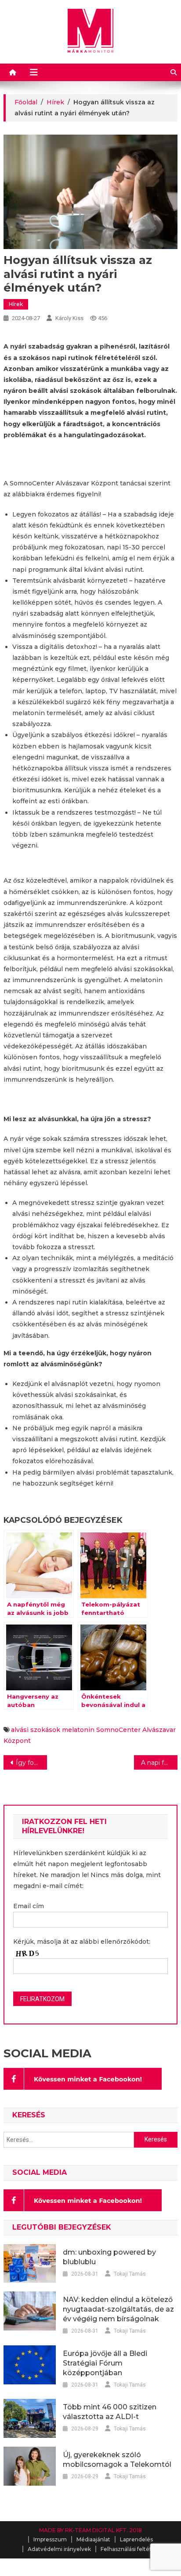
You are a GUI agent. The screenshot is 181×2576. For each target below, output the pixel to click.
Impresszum (50, 2539)
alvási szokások (36, 1730)
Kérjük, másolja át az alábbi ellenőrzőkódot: (82, 1942)
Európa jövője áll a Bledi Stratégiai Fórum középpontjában (105, 2363)
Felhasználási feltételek (132, 2549)
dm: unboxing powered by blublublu (109, 2257)
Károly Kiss (69, 318)
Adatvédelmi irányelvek (59, 2549)
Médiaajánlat (93, 2539)
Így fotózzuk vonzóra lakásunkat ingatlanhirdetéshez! (31, 1763)
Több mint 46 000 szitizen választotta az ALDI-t (110, 2412)
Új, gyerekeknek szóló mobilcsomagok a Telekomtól (117, 2460)
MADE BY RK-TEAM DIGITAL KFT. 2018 (90, 2530)
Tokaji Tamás (130, 2274)
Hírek (16, 304)
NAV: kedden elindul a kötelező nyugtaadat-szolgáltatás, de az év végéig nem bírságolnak (118, 2309)
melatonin (78, 1730)
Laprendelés (136, 2539)
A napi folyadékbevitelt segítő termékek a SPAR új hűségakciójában (159, 1763)
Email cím (29, 1906)
